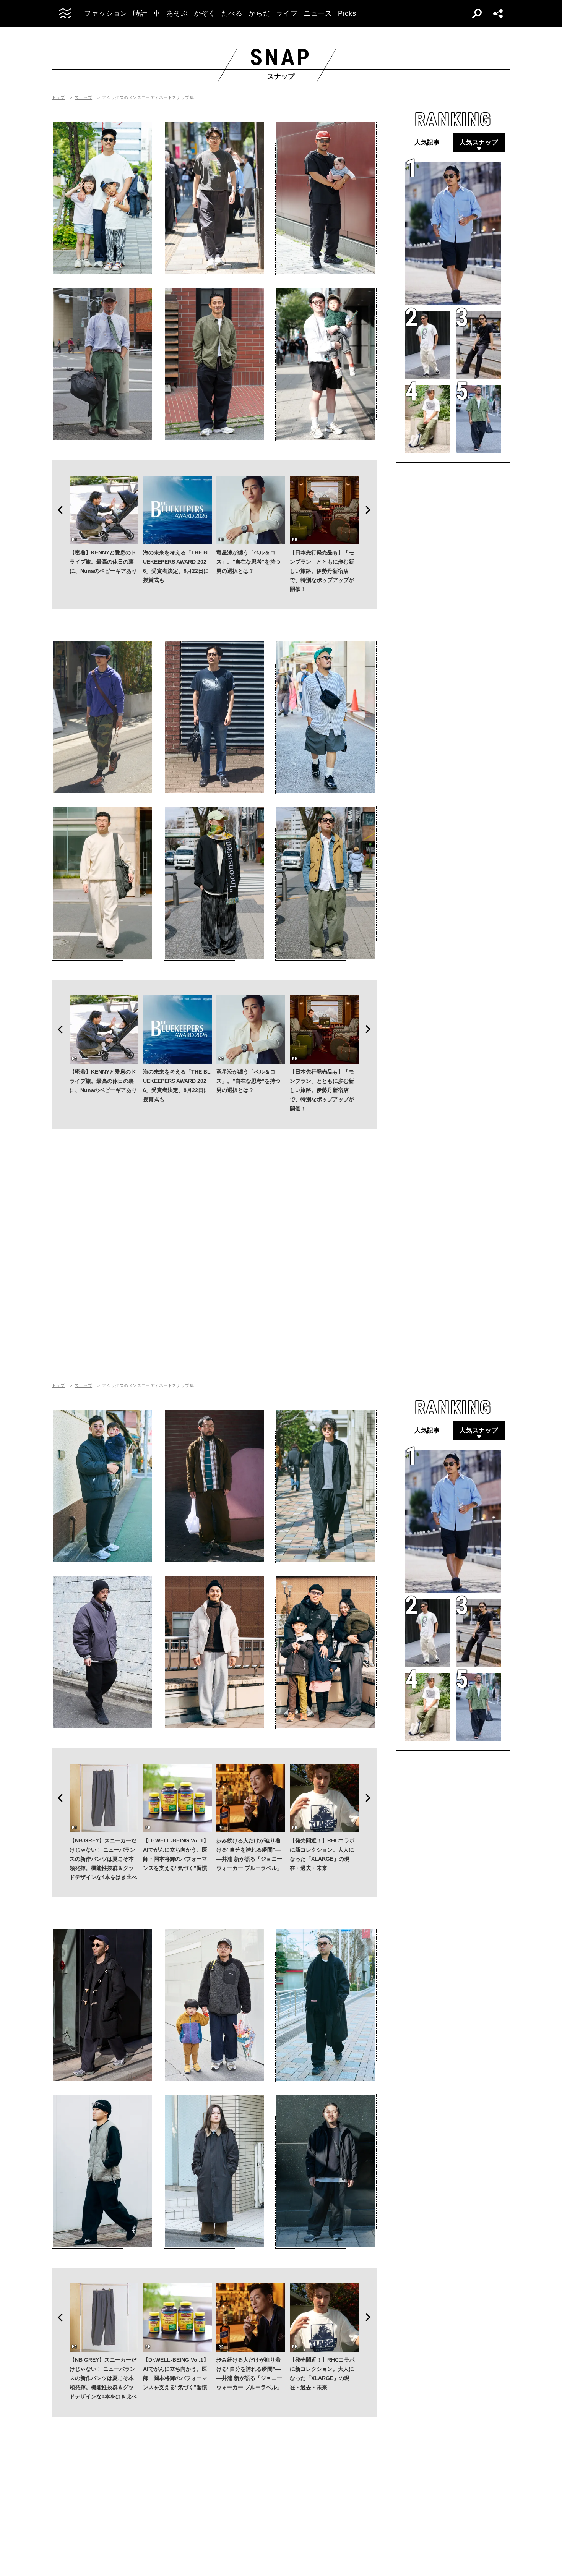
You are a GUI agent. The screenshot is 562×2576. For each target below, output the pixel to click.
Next (370, 510)
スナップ (83, 98)
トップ (58, 98)
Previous (58, 510)
